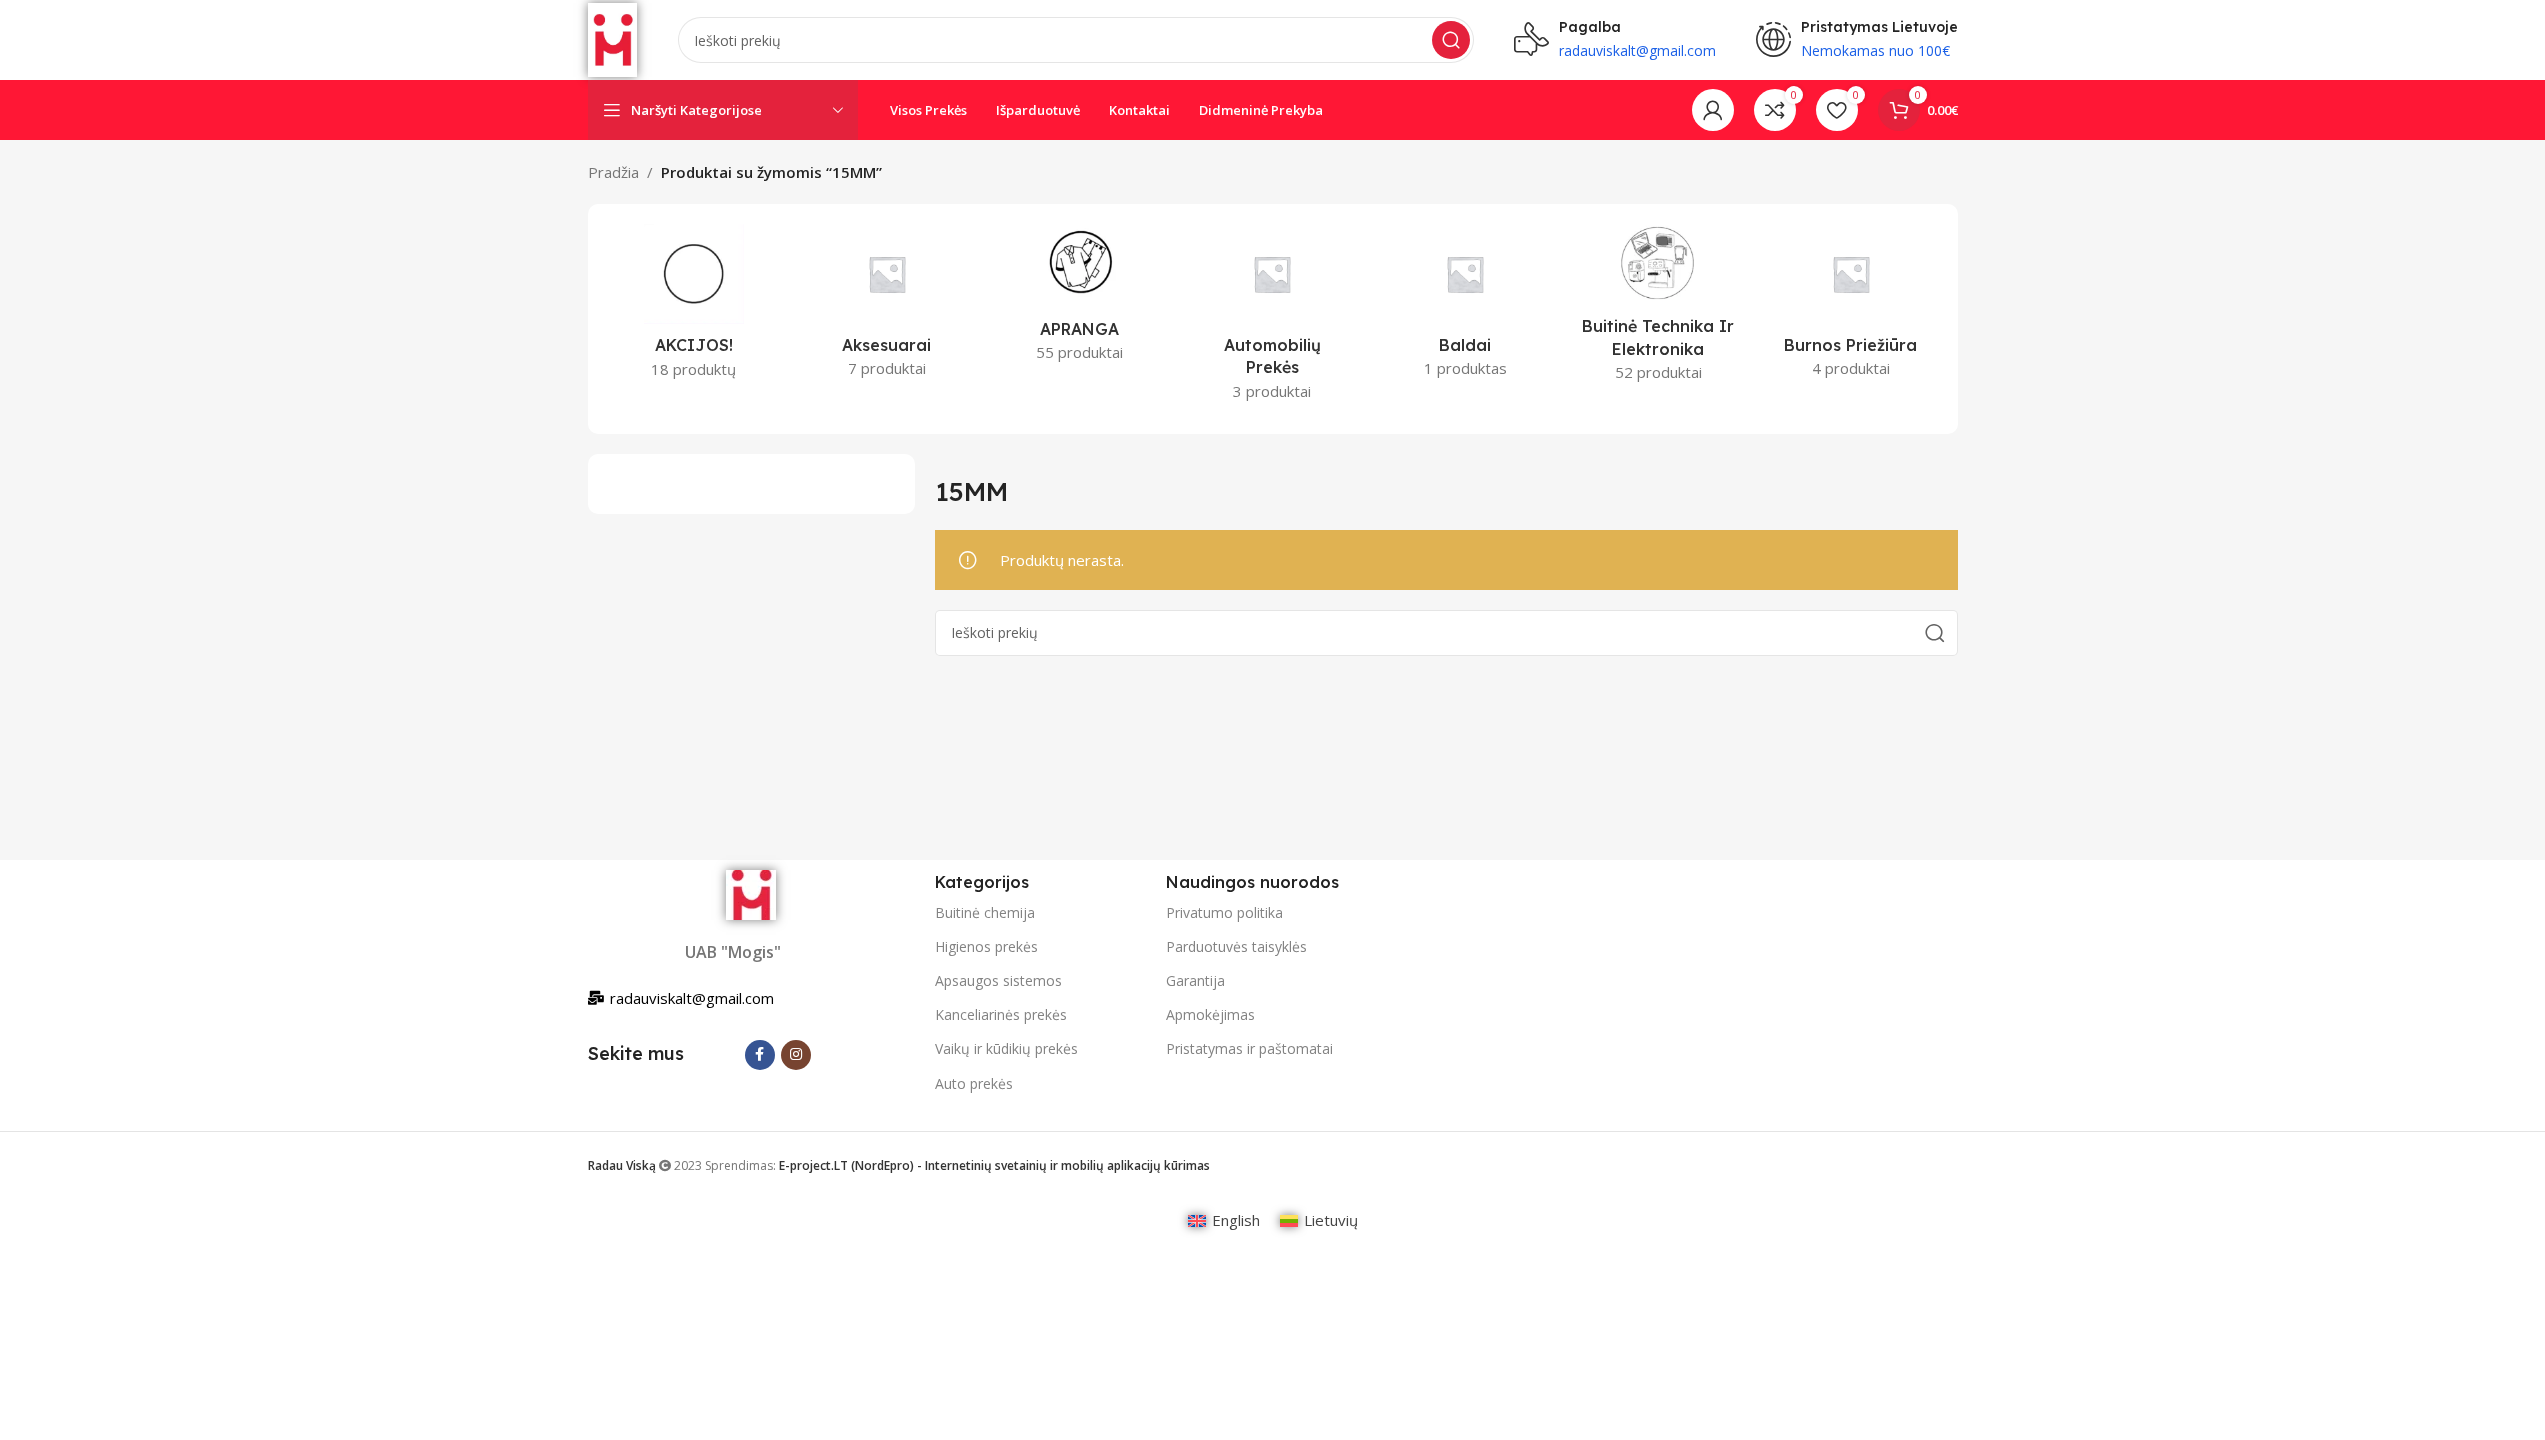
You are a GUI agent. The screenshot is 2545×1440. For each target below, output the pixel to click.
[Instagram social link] (796, 1055)
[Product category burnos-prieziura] (1851, 307)
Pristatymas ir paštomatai (1249, 1048)
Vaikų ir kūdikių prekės (1006, 1048)
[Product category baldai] (1465, 307)
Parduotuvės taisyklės (1236, 946)
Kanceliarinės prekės (1001, 1014)
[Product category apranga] (1079, 299)
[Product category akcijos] (694, 307)
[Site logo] (613, 38)
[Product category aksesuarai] (886, 307)
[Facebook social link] (760, 1055)
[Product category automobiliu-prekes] (1272, 318)
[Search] (1451, 40)
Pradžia (613, 172)
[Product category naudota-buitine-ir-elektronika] (1658, 309)
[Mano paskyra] (1713, 110)
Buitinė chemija (985, 912)
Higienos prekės (986, 946)
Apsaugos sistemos (998, 980)
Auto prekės (974, 1083)
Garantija (1195, 980)
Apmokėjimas (1210, 1014)
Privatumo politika (1224, 912)
